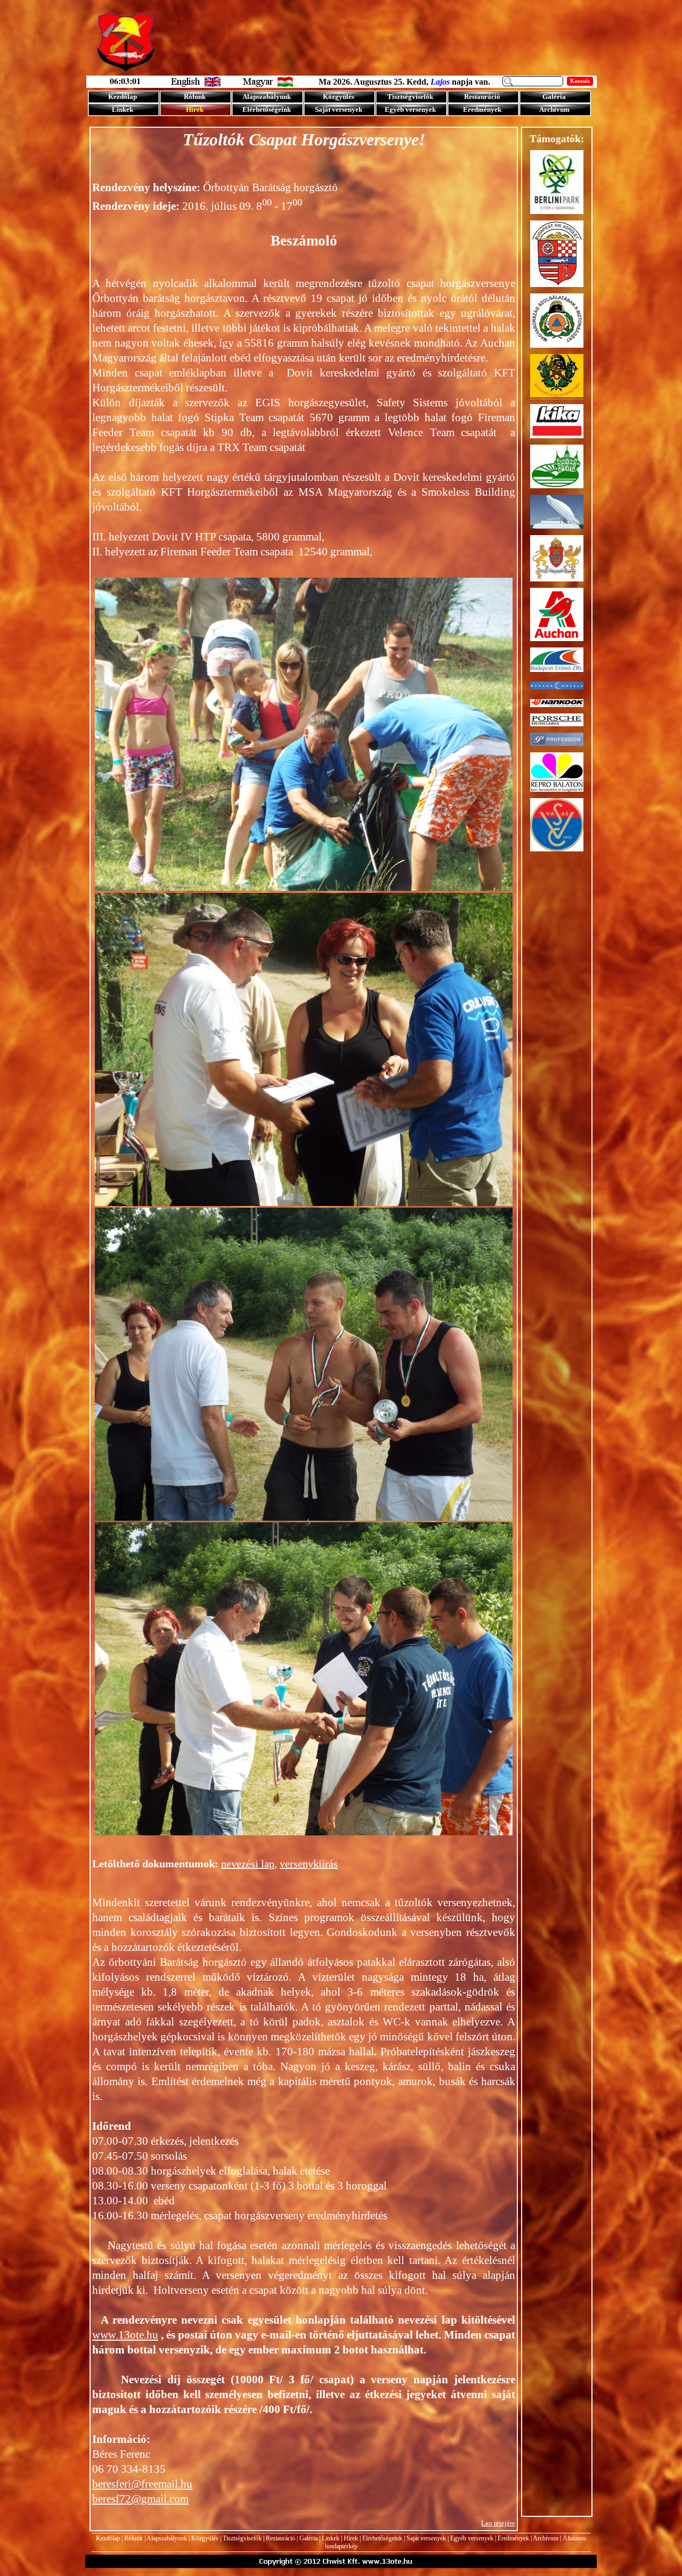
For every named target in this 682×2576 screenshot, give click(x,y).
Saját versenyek (426, 2538)
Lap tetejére (498, 2523)
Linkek (331, 2538)
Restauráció (281, 2538)
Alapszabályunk (167, 2538)
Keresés (580, 81)
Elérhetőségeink (382, 2538)
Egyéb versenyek (472, 2538)
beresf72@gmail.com (140, 2499)
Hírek (351, 2538)
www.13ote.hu (125, 2335)
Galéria (308, 2538)
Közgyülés (205, 2538)
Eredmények (513, 2538)
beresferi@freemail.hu (142, 2484)
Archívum (546, 2538)
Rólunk (133, 2538)
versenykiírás (309, 1864)
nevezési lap (248, 1864)
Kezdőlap (108, 2538)
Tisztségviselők (242, 2538)
